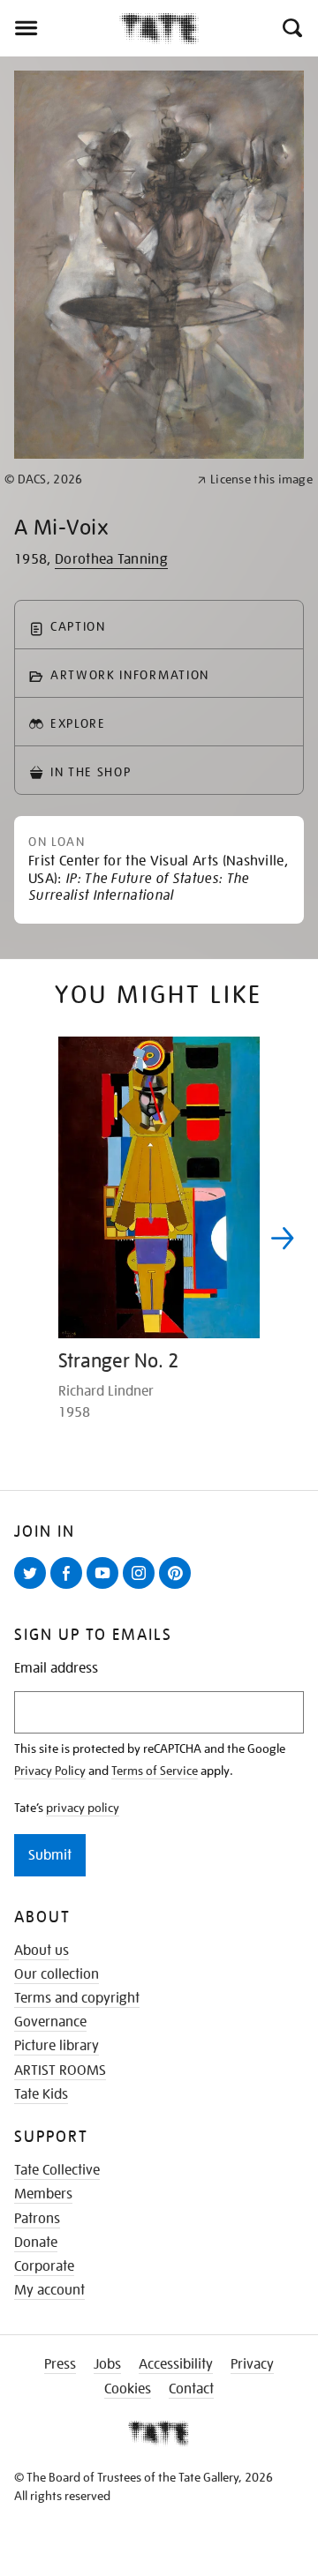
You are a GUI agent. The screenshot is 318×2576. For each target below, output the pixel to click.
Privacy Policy (50, 1771)
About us (42, 1951)
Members (43, 2194)
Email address (56, 1669)
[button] (291, 28)
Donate (36, 2243)
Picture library (57, 2046)
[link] (93, 479)
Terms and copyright (77, 1998)
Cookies (128, 2389)
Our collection (57, 1974)
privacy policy (83, 1808)
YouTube (106, 1588)
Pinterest (178, 1588)
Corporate (44, 2266)
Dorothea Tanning (111, 559)
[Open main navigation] (60, 28)
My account (49, 2290)
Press (60, 2364)
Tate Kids (41, 2094)
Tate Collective (57, 2170)
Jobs (107, 2364)
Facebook (70, 1588)
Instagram (142, 1588)
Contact (191, 2389)
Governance (50, 2022)
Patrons (37, 2219)
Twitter (34, 1588)
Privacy (252, 2364)
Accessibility (176, 2364)
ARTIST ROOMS (60, 2071)
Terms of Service (155, 1771)
